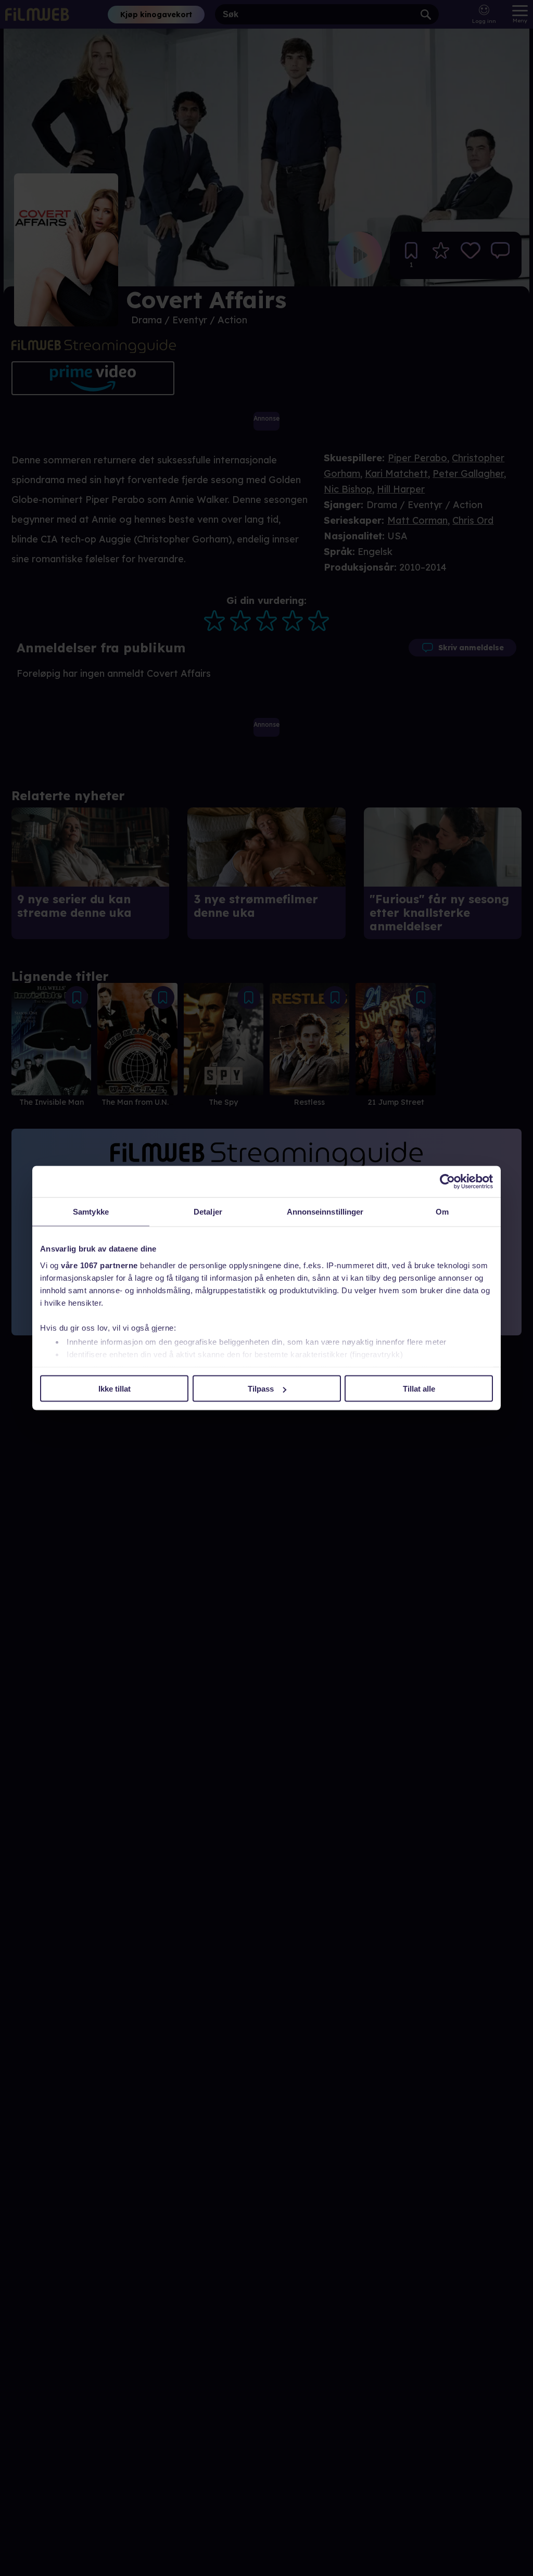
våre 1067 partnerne (99, 1265)
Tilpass (261, 1389)
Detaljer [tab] (208, 1212)
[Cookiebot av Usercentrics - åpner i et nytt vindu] (447, 1182)
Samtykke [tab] (91, 1212)
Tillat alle (419, 1389)
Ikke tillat (115, 1389)
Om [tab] (442, 1212)
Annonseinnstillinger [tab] (325, 1212)
